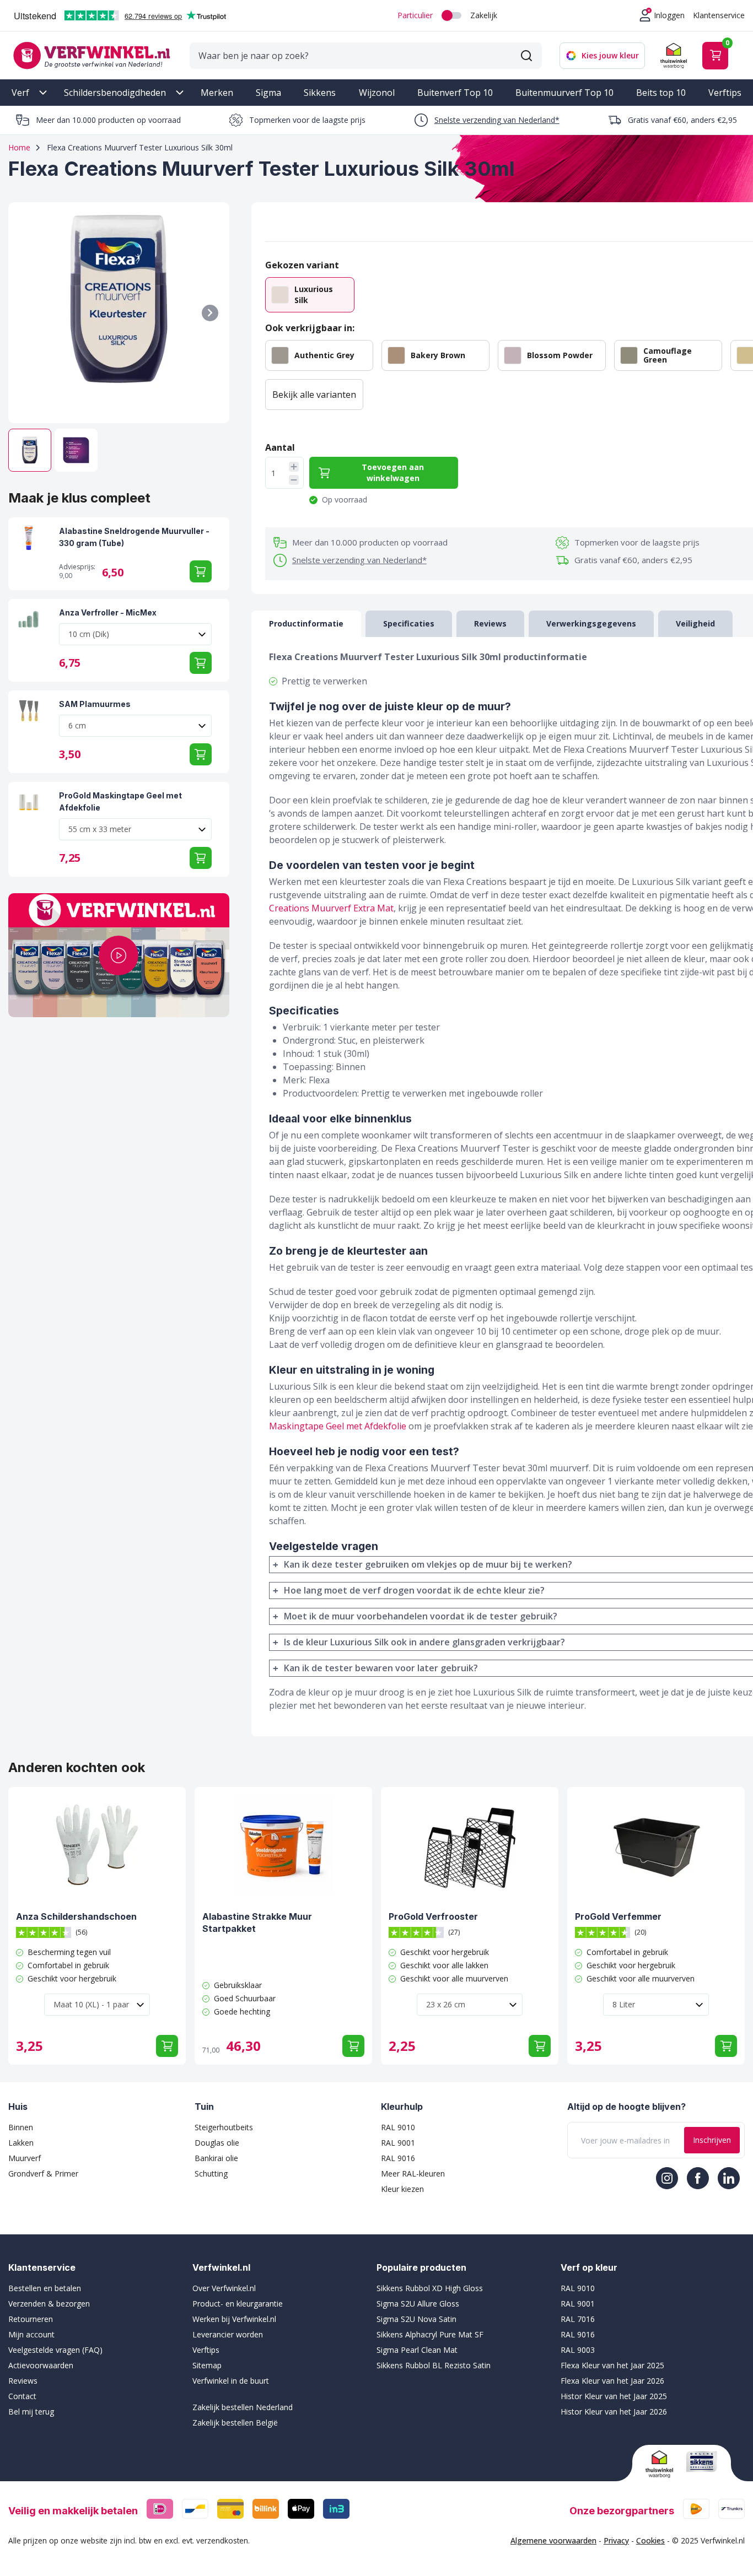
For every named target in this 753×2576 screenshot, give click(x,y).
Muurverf (25, 2158)
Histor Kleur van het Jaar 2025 (614, 2396)
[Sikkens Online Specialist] (702, 2461)
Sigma (268, 93)
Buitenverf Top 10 (455, 93)
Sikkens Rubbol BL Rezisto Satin (434, 2365)
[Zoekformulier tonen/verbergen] (526, 56)
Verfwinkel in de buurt (231, 2381)
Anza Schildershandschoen (76, 1916)
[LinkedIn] (729, 2178)
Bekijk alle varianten (314, 395)
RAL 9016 (398, 2158)
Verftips (725, 93)
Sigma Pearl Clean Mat (417, 2350)
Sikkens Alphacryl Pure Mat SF (430, 2334)
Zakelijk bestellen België (235, 2423)
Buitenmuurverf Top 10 (564, 93)
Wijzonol (377, 93)
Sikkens (320, 93)
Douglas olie (217, 2143)
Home (19, 147)
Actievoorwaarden (41, 2365)
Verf (20, 93)
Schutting (211, 2173)
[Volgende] (210, 313)
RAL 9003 (578, 2350)
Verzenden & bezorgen (49, 2304)
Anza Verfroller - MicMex (108, 612)
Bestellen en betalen (45, 2288)
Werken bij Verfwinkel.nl (234, 2319)
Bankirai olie (216, 2158)
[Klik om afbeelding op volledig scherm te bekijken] (119, 313)
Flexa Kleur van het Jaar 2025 (612, 2365)
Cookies (650, 2540)
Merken (217, 93)
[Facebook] (698, 2178)
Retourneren (31, 2319)
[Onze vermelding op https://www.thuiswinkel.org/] (661, 2464)
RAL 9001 (398, 2143)
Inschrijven (712, 2140)
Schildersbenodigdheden (115, 93)
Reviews (23, 2381)
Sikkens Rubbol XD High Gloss (430, 2288)
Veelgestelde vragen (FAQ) (55, 2350)
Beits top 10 (661, 93)
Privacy (616, 2540)
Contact (22, 2396)
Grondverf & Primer (43, 2173)
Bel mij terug (31, 2412)
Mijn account (31, 2334)
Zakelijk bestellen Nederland (243, 2407)
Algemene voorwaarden (553, 2540)
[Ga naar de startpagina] (92, 55)
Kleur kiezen (402, 2189)
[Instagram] (667, 2178)
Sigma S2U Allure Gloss (418, 2304)
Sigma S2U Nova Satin (416, 2319)
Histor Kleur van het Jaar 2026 (614, 2412)
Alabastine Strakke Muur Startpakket (257, 1922)
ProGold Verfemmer (618, 1916)
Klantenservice (719, 15)
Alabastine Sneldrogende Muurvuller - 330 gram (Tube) (134, 537)
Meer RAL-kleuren (413, 2173)
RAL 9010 (398, 2127)
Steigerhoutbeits (224, 2127)
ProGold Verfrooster (433, 1916)
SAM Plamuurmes (95, 704)
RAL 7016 (578, 2319)
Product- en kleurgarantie (238, 2304)
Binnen (21, 2127)
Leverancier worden (228, 2334)
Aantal (280, 447)
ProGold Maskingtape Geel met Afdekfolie (120, 801)
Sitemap (207, 2365)
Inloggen (669, 15)
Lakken (21, 2143)
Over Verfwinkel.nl (224, 2288)
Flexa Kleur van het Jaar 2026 (612, 2381)
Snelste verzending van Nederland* (497, 120)
